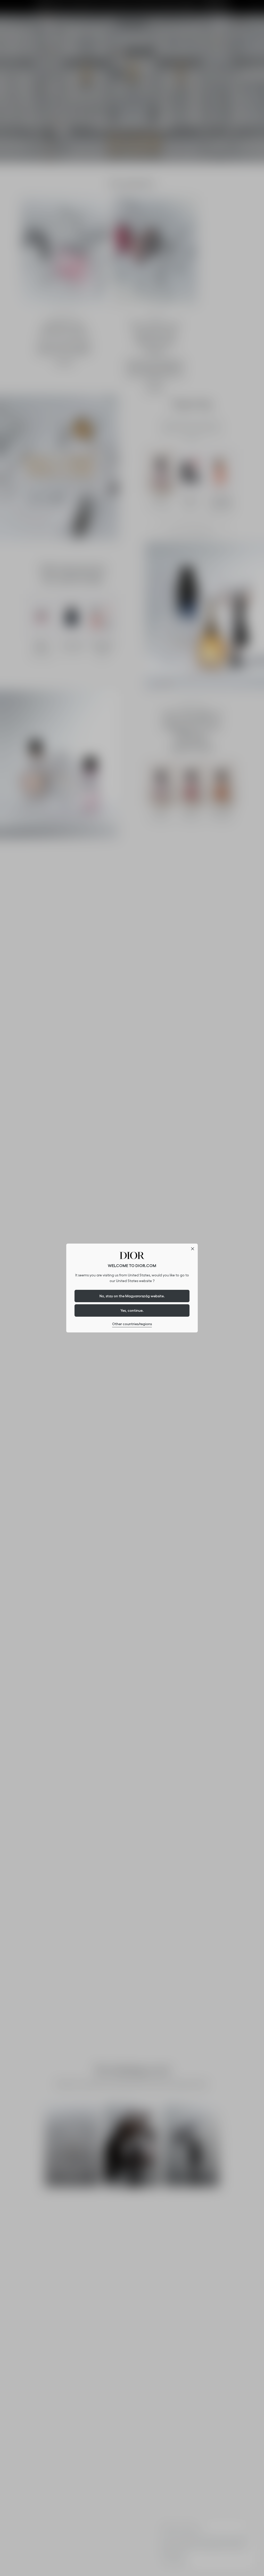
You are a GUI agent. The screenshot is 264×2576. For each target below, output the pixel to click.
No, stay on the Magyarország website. (132, 1296)
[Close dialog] (193, 1249)
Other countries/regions (132, 1324)
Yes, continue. (132, 1310)
